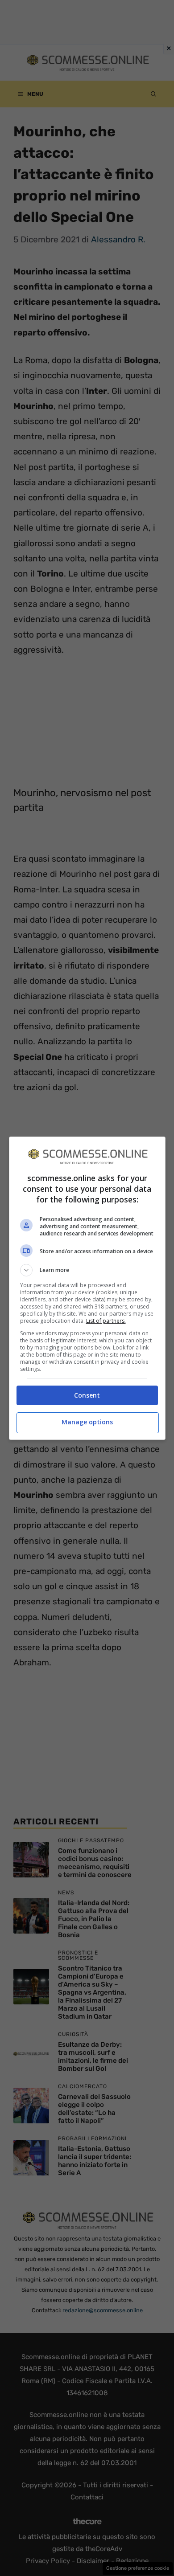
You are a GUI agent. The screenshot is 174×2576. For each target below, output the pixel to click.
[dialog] (87, 1288)
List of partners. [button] (106, 1321)
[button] (87, 1270)
